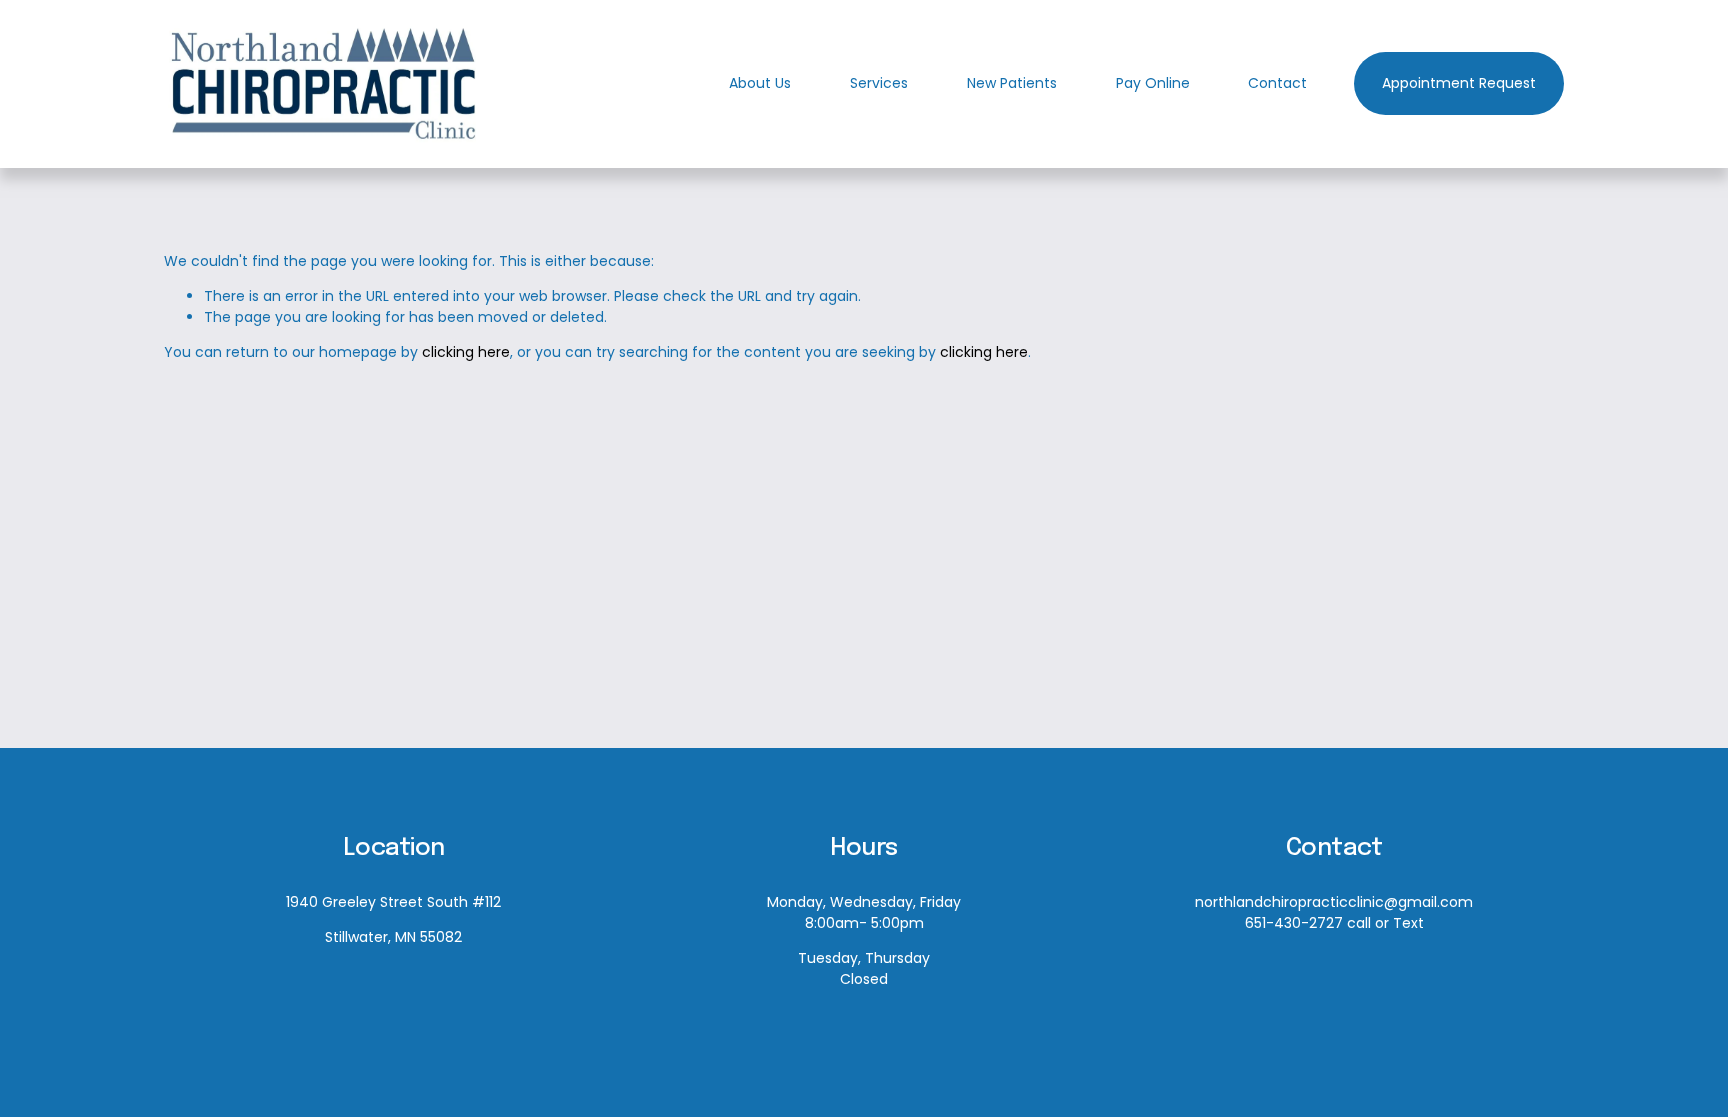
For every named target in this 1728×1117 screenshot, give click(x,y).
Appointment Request (1459, 83)
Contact (1277, 83)
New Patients (1012, 83)
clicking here (466, 352)
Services (879, 83)
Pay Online (1153, 83)
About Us (760, 83)
